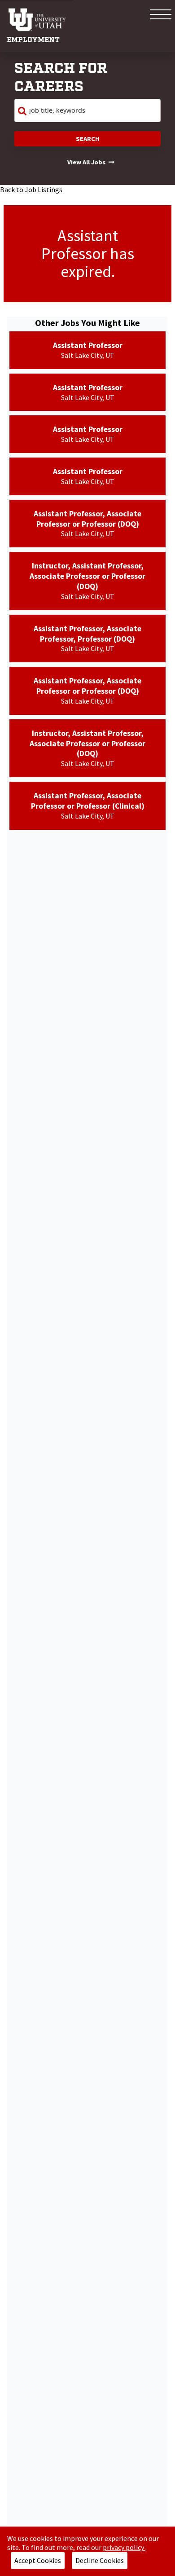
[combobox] (87, 110)
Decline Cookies (100, 2560)
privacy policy (124, 2547)
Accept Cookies (38, 2560)
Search (87, 139)
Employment (33, 40)
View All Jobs (86, 162)
